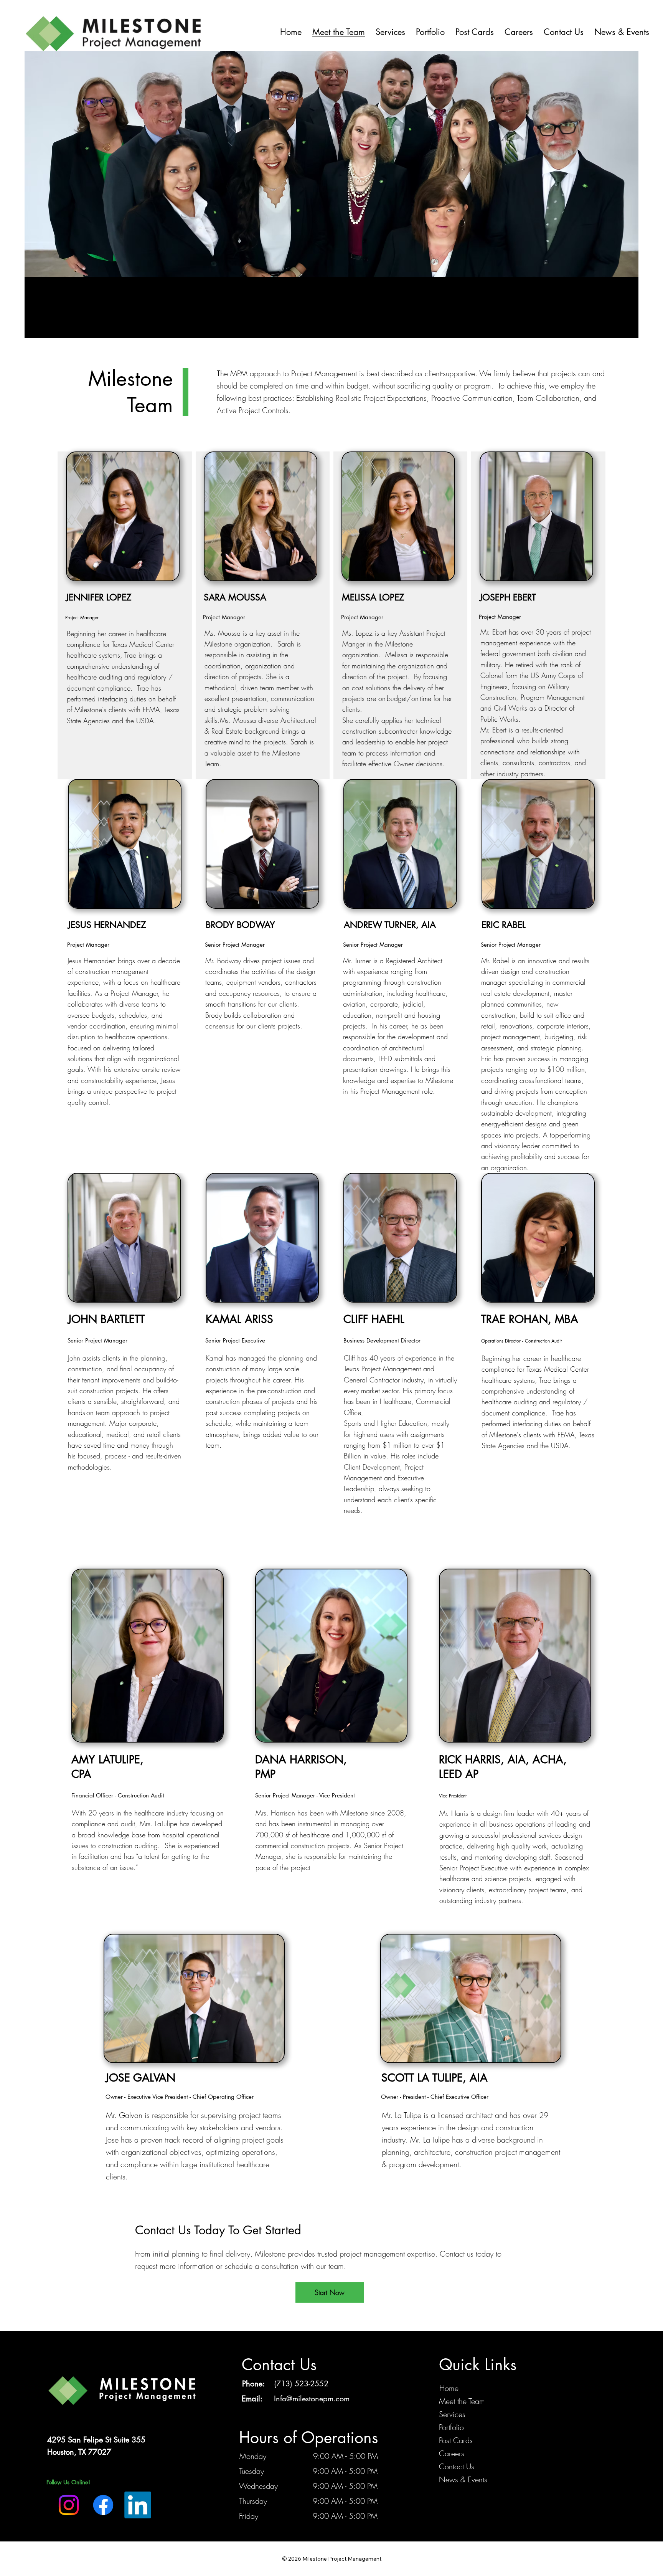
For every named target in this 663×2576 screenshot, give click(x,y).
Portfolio (451, 2427)
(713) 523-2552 (301, 2384)
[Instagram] (69, 2505)
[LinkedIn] (138, 2505)
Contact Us (457, 2466)
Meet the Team (462, 2401)
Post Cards (456, 2440)
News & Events (463, 2479)
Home (449, 2388)
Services (452, 2414)
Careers (452, 2453)
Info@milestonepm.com (312, 2399)
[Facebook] (103, 2505)
